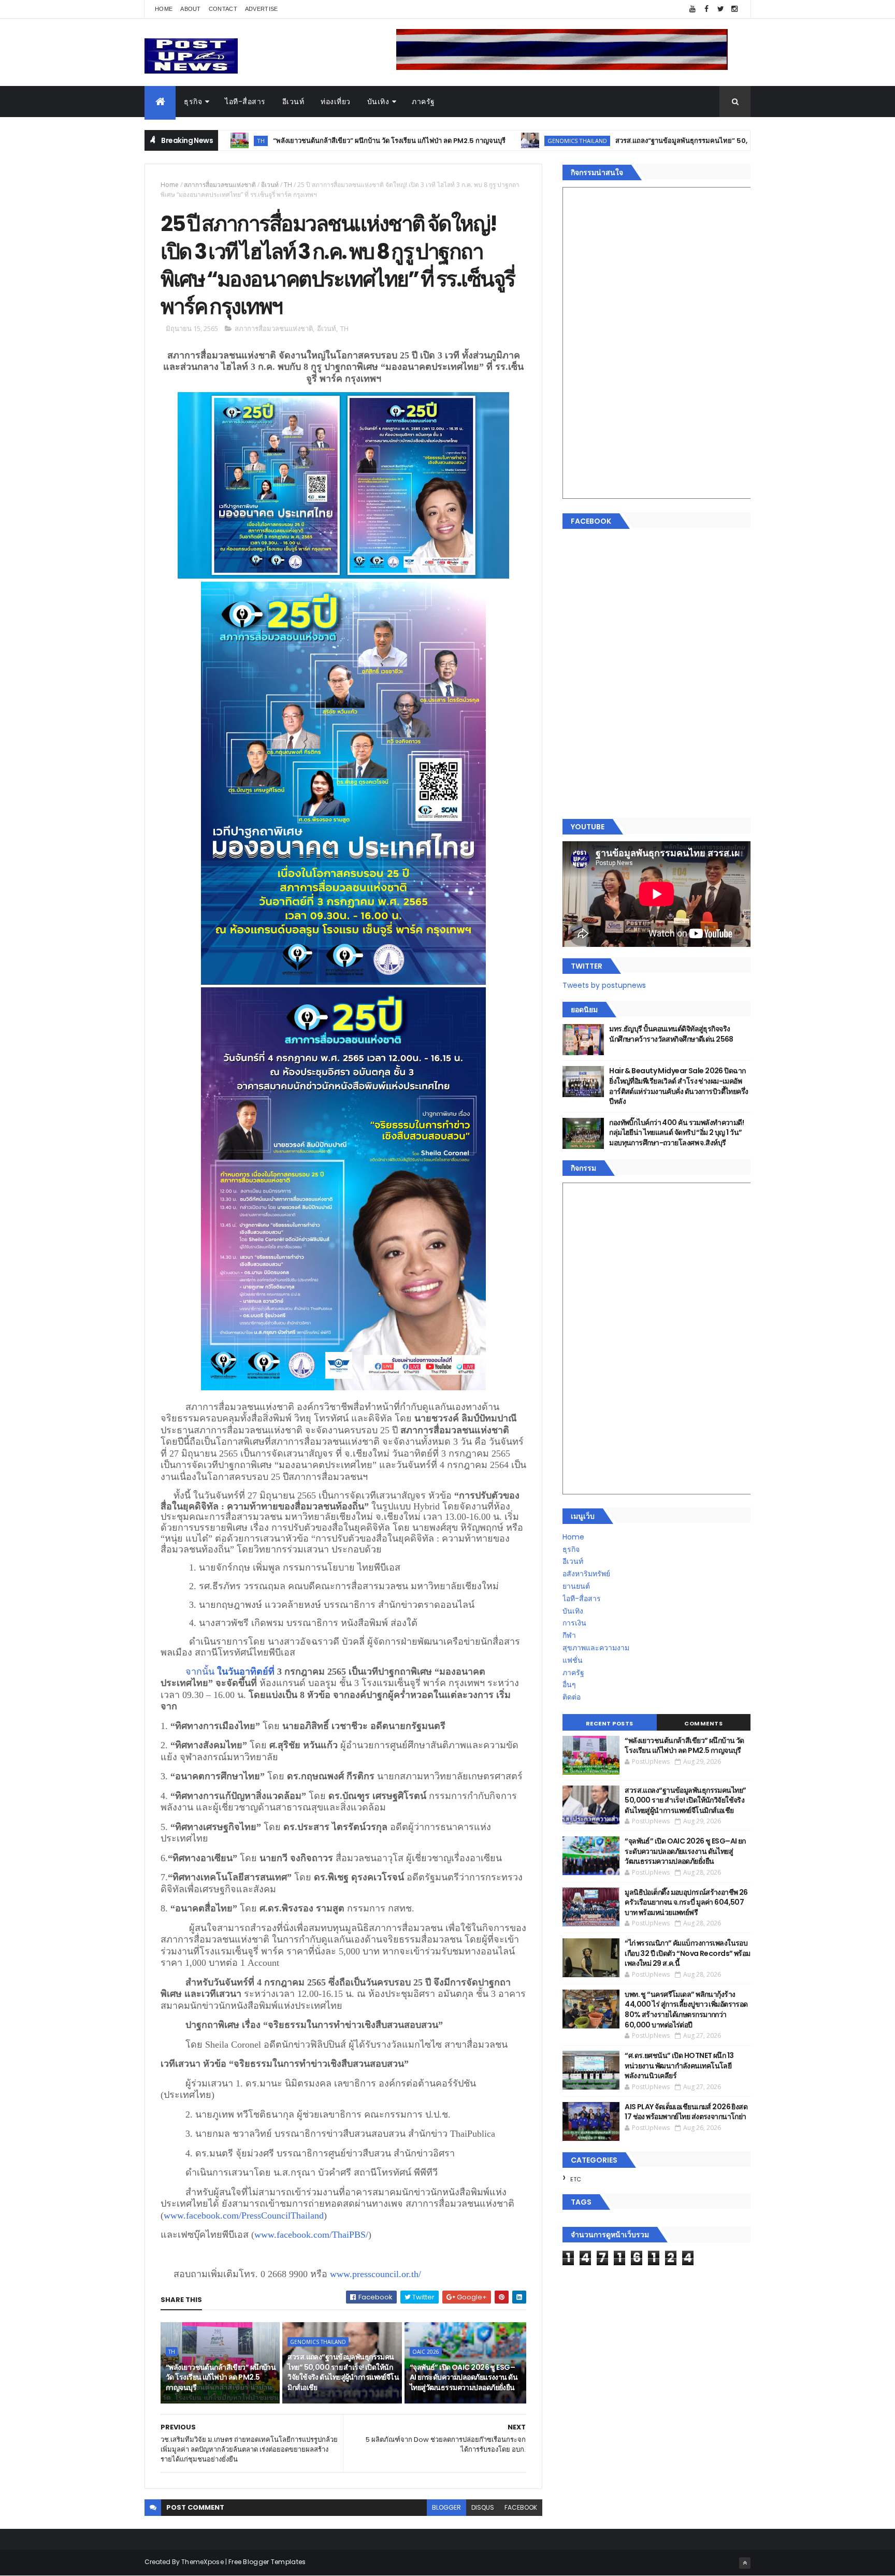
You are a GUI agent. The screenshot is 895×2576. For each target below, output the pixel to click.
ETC (576, 2179)
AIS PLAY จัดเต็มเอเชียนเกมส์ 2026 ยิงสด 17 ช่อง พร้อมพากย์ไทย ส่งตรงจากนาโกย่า (686, 2112)
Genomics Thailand (487, 141)
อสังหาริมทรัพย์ (586, 1574)
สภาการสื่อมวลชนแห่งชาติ (220, 185)
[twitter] (720, 9)
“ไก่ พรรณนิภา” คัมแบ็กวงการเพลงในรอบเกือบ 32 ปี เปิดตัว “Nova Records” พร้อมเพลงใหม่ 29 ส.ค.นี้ (687, 1953)
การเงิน (574, 1623)
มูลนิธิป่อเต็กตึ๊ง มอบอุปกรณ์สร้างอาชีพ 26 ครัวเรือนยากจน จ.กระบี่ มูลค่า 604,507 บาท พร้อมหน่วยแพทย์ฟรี (686, 1902)
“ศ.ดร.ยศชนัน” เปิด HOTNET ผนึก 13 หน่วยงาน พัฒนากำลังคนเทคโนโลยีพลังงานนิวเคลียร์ (679, 2066)
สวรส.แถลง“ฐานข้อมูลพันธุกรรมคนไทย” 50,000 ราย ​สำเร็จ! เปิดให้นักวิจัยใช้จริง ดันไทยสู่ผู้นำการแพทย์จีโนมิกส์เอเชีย (700, 141)
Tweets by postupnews (604, 985)
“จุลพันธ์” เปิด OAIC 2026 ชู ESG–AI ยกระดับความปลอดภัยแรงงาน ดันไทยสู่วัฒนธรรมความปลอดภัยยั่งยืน (464, 2377)
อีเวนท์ (293, 102)
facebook (521, 2507)
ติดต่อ (572, 1697)
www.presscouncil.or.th (376, 2274)
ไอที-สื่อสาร (245, 102)
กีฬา (569, 1635)
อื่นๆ (569, 1685)
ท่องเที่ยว (336, 102)
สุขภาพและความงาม (596, 1648)
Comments (703, 1723)
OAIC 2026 (426, 2352)
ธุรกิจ (193, 102)
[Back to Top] (745, 2563)
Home (164, 9)
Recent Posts (610, 1723)
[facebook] (706, 9)
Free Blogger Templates (267, 2562)
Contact (223, 9)
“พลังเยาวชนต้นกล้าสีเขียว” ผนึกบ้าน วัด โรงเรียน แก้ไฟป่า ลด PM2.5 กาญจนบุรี (299, 141)
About (191, 9)
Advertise (262, 9)
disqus (483, 2507)
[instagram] (734, 9)
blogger (446, 2507)
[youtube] (692, 9)
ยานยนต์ (576, 1586)
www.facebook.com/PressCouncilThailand (244, 2215)
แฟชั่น (573, 1660)
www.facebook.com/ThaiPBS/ (311, 2235)
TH (288, 185)
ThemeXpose (203, 2562)
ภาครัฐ (423, 102)
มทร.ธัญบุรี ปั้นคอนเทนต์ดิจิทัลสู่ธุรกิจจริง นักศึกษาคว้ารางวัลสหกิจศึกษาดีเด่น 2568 (671, 1034)
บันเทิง (378, 102)
